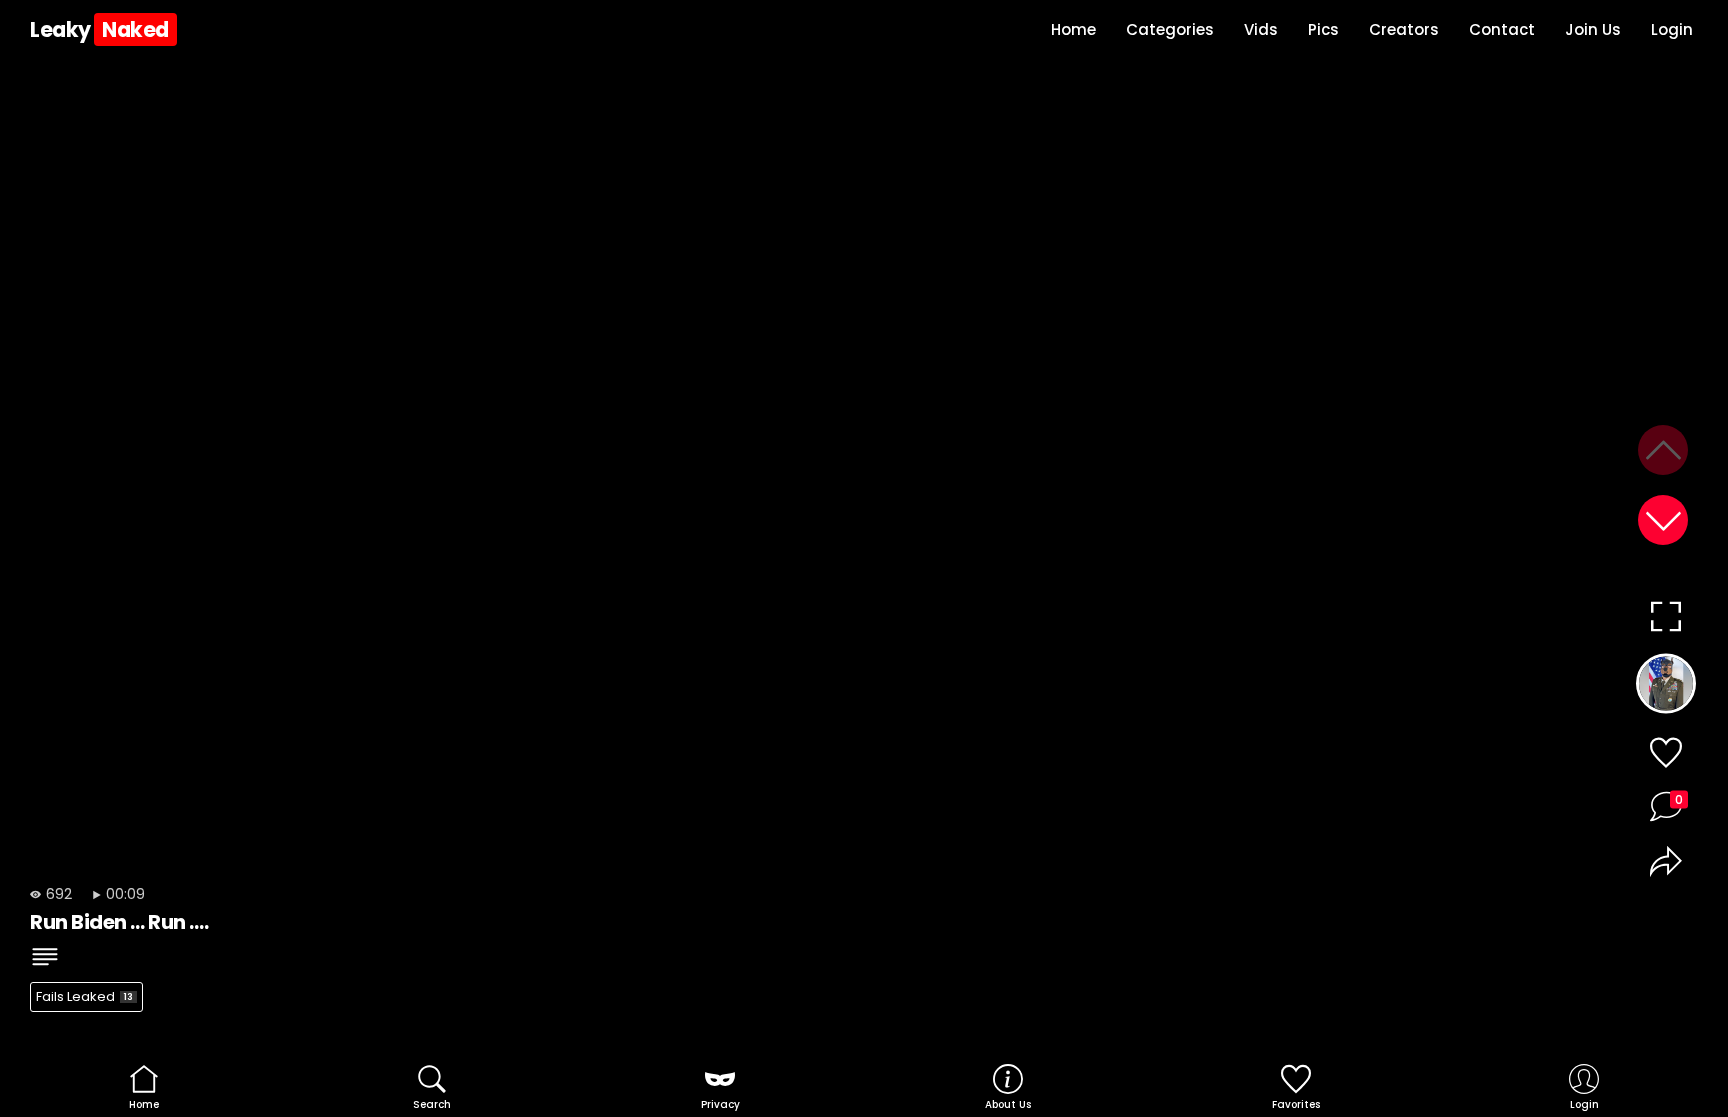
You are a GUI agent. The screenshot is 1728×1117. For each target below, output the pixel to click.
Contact (1502, 29)
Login (1672, 29)
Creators (1404, 29)
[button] (1663, 520)
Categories (1170, 29)
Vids (1261, 29)
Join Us (1593, 29)
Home (1073, 29)
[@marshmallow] (1665, 688)
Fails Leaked (84, 996)
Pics (1323, 29)
